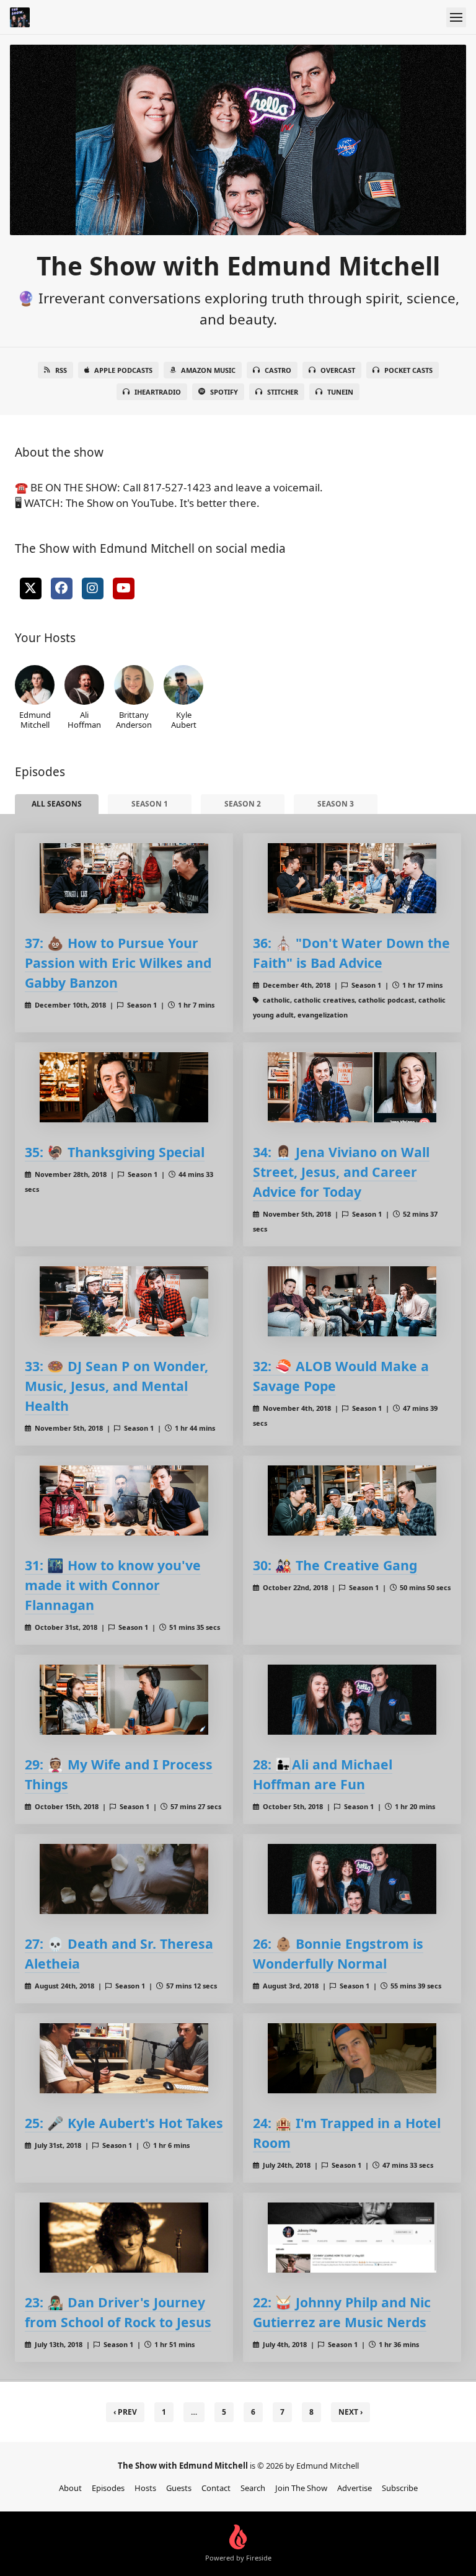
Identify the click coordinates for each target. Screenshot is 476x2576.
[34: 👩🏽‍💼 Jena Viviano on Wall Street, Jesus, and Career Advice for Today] (352, 1087)
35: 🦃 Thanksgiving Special (115, 1152)
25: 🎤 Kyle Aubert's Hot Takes (124, 2123)
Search (253, 2488)
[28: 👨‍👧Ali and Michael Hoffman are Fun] (352, 1700)
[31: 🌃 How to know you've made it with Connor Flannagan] (124, 1500)
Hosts (145, 2488)
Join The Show (301, 2488)
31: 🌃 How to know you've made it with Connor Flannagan (113, 1585)
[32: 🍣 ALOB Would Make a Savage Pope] (352, 1301)
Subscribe (400, 2488)
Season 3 (336, 804)
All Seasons (57, 804)
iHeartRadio (158, 392)
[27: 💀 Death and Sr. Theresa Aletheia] (124, 1879)
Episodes (108, 2488)
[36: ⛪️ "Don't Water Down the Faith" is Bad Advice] (352, 878)
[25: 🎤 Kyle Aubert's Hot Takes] (124, 2058)
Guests (179, 2488)
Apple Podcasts (123, 370)
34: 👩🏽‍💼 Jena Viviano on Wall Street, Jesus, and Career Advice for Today (341, 1172)
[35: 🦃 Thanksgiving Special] (124, 1087)
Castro (278, 370)
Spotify (224, 392)
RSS (61, 370)
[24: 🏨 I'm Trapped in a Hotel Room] (352, 2058)
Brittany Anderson (134, 719)
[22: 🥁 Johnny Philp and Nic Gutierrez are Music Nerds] (352, 2238)
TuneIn (340, 392)
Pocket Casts (408, 370)
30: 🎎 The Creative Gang (335, 1565)
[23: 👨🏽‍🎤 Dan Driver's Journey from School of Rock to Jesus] (124, 2238)
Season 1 (150, 804)
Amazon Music (208, 370)
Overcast (338, 370)
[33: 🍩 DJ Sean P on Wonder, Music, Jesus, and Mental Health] (124, 1301)
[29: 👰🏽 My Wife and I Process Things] (124, 1700)
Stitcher (283, 392)
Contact (216, 2488)
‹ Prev (125, 2412)
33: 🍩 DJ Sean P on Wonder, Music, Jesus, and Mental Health (117, 1386)
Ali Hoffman (84, 719)
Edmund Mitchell (35, 719)
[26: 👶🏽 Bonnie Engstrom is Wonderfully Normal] (352, 1879)
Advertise (355, 2488)
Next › (350, 2412)
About (70, 2488)
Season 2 (243, 804)
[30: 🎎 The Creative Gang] (352, 1500)
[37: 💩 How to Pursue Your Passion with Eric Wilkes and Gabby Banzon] (124, 878)
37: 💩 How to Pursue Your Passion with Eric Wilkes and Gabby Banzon (118, 963)
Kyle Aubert (184, 719)
